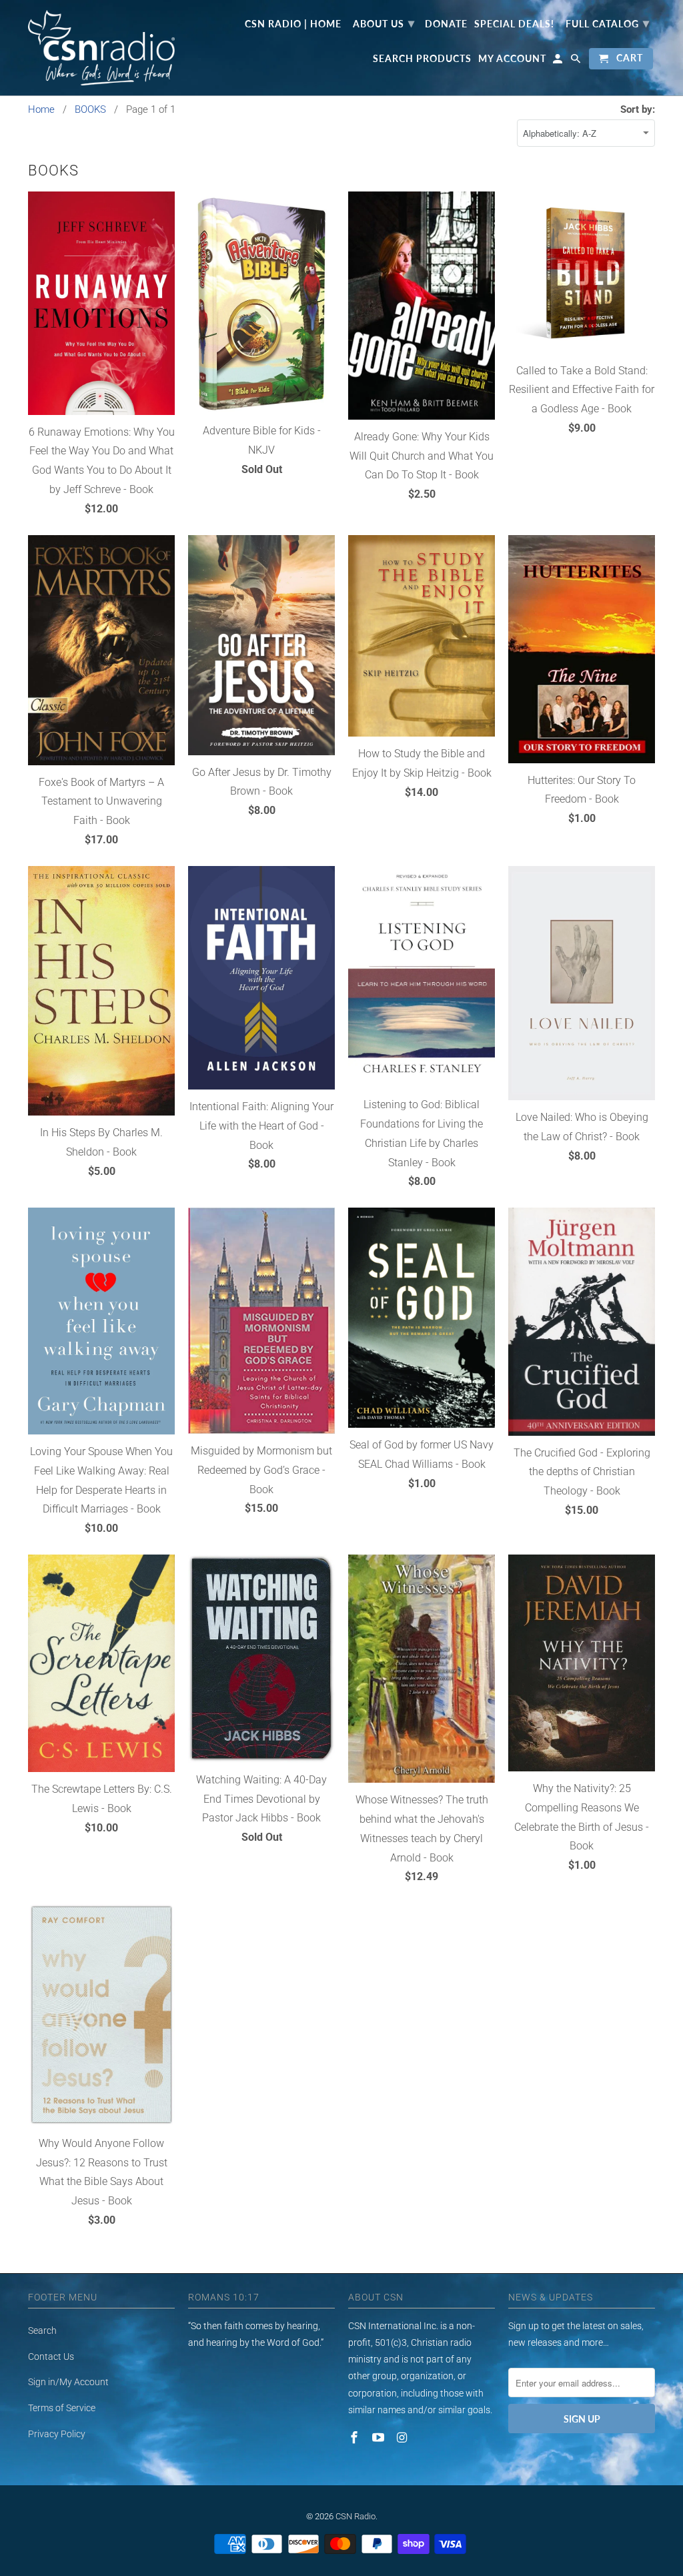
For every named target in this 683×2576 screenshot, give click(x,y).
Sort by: (638, 109)
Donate (446, 24)
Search (42, 2330)
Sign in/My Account (68, 2382)
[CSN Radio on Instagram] (404, 2438)
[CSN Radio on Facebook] (356, 2438)
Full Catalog (608, 23)
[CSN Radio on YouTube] (380, 2438)
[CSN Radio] (101, 48)
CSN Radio (356, 2516)
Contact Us (51, 2356)
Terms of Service (62, 2408)
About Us (384, 23)
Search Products (422, 59)
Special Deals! (514, 24)
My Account (512, 59)
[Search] (577, 61)
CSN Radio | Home (293, 24)
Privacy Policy (57, 2434)
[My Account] (559, 61)
